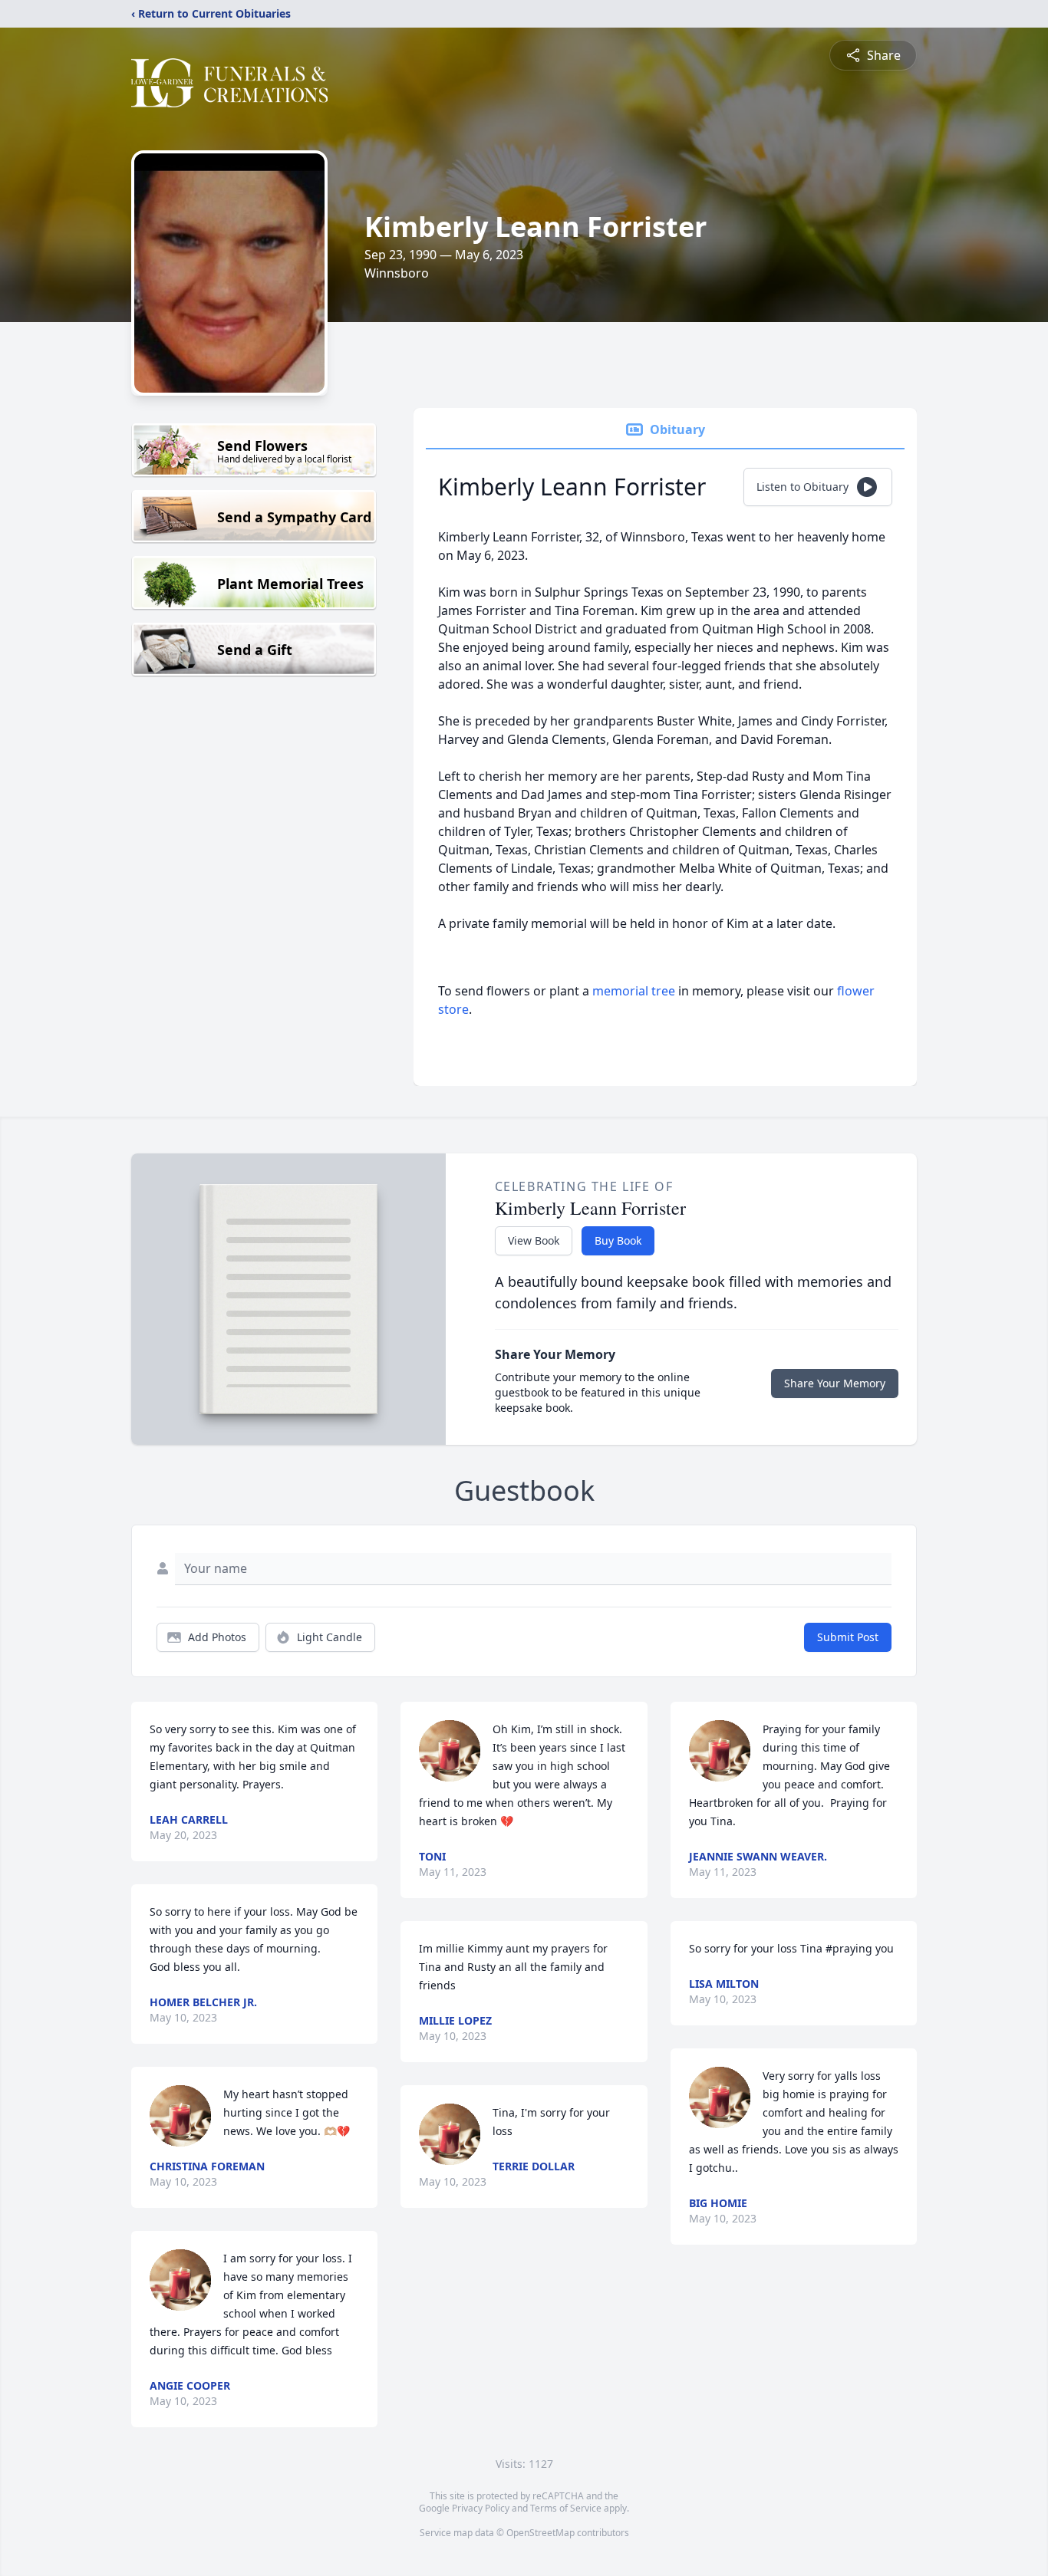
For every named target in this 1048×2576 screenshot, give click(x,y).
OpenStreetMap (540, 2533)
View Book (534, 1240)
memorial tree (634, 991)
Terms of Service (566, 2508)
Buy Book (618, 1240)
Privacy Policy (481, 2508)
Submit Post (848, 1637)
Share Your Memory (835, 1383)
